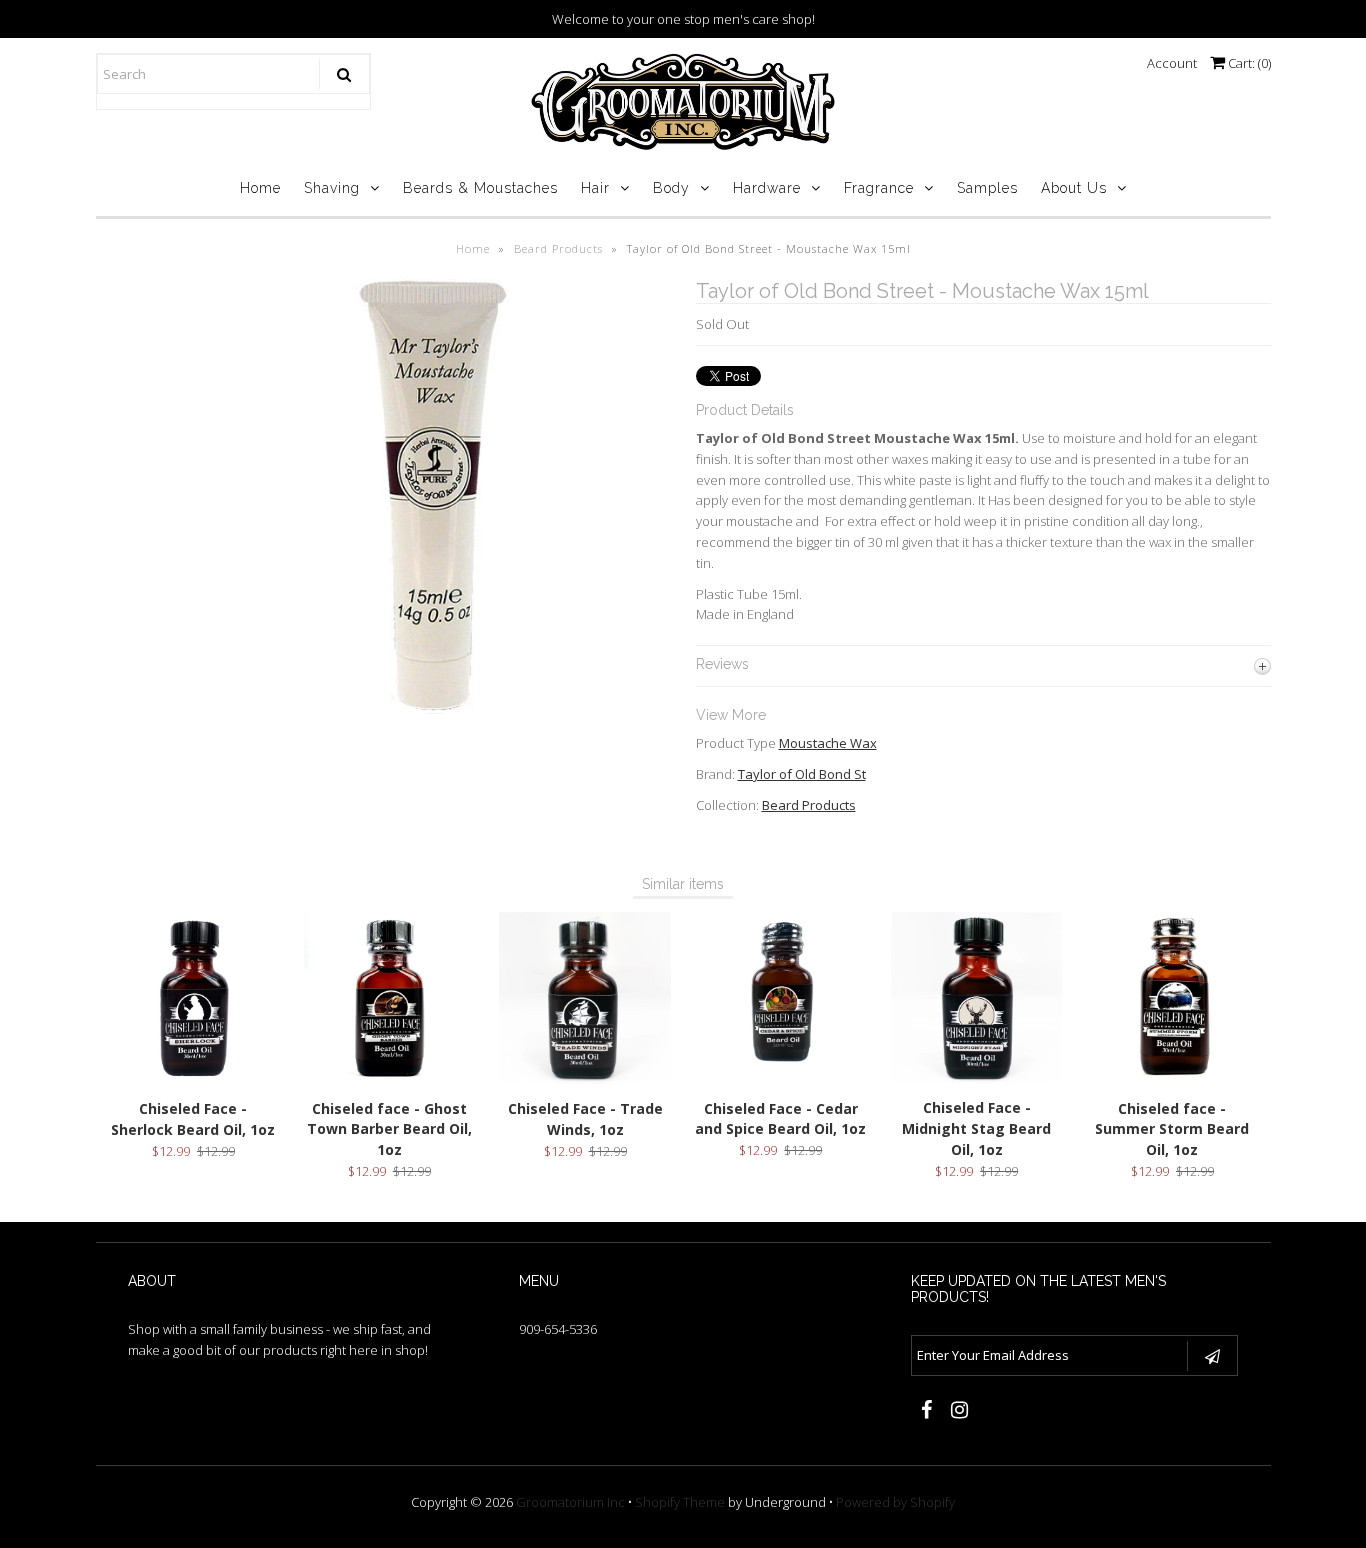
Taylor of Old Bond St (802, 774)
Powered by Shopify (895, 1502)
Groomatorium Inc (570, 1502)
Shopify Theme (680, 1502)
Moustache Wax (828, 743)
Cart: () (1248, 63)
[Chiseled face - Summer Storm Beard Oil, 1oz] (1172, 1078)
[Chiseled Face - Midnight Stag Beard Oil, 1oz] (976, 1078)
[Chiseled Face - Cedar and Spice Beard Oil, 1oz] (780, 1078)
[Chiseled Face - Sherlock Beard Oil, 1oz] (193, 1078)
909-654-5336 (558, 1329)
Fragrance (879, 188)
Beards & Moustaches (480, 188)
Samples (987, 188)
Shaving (332, 188)
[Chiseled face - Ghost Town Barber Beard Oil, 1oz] (389, 1078)
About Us (1074, 188)
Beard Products (558, 248)
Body (671, 188)
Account (1172, 63)
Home (260, 188)
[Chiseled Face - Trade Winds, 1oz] (584, 1079)
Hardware (767, 188)
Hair (595, 188)
